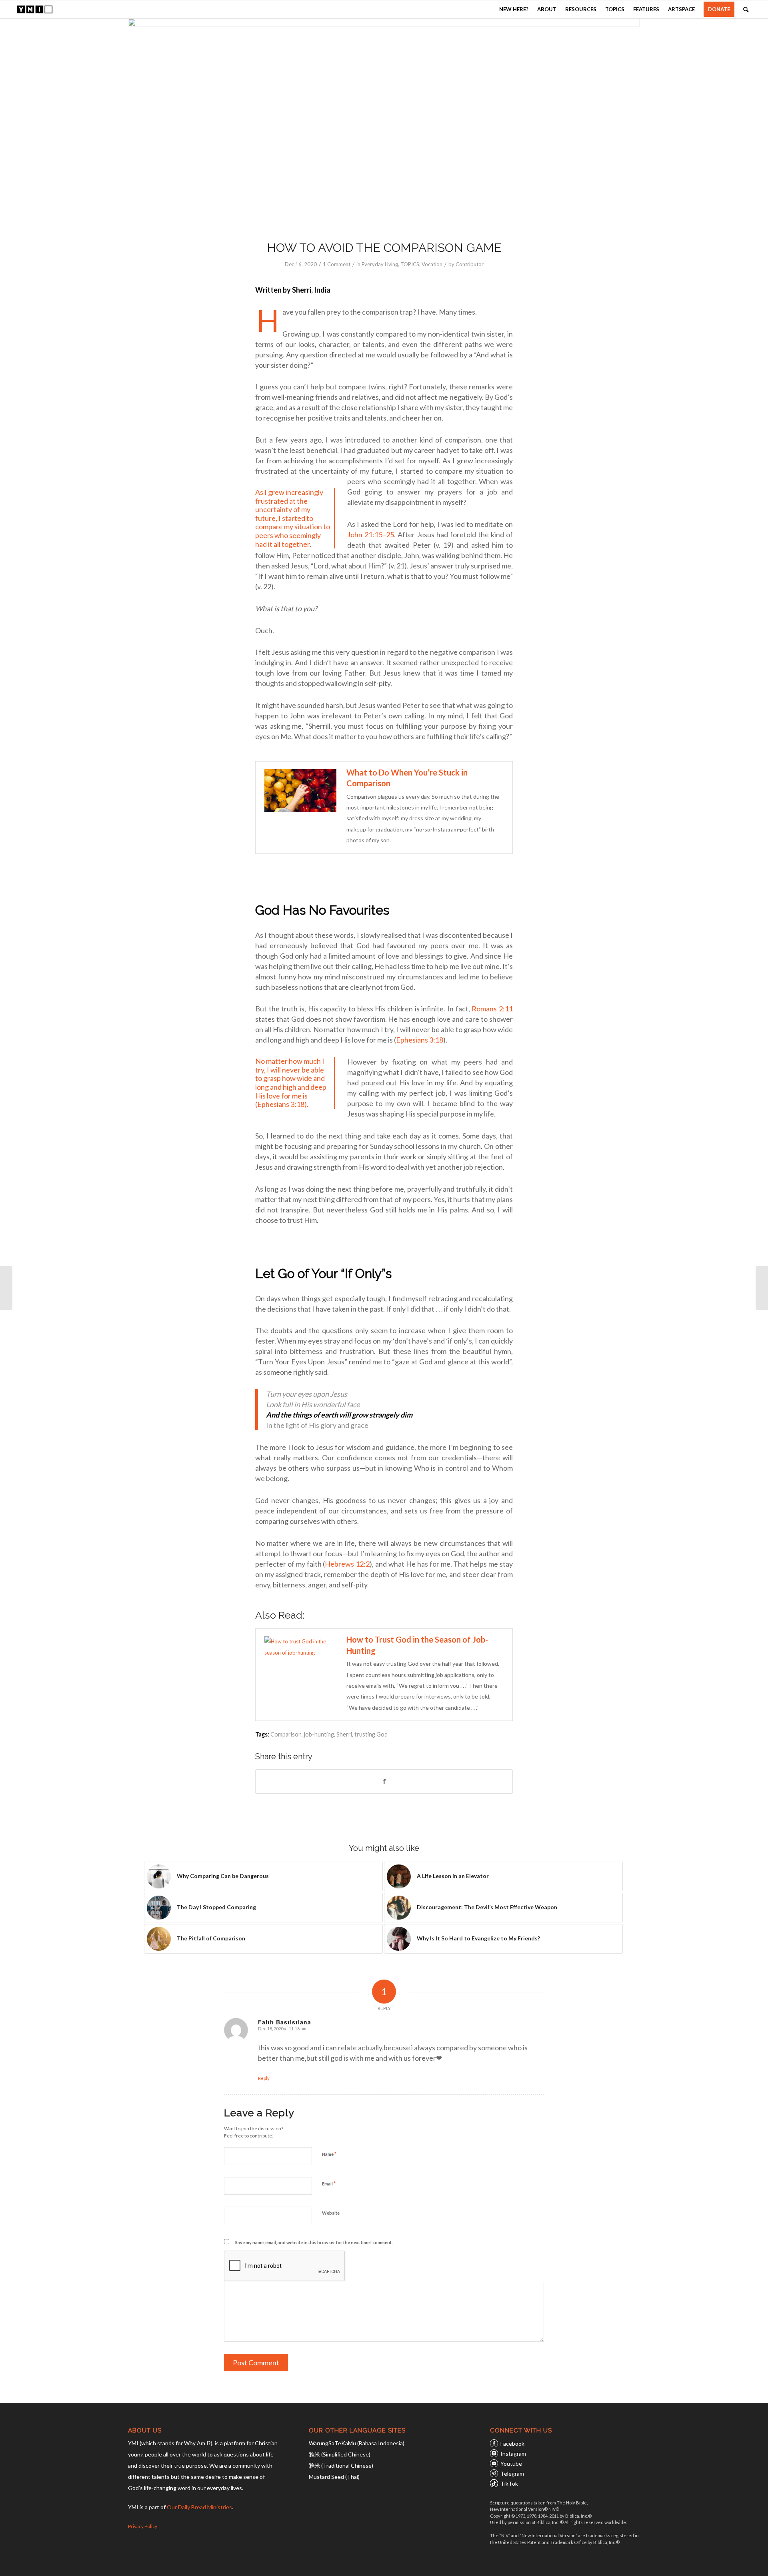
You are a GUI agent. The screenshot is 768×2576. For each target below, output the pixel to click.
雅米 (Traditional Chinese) (341, 2465)
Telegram (512, 2473)
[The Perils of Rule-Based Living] (6, 1288)
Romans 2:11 (492, 1009)
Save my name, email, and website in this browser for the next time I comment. (314, 2242)
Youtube (511, 2463)
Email (329, 2183)
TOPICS (410, 264)
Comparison (286, 1734)
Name (329, 2154)
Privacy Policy (143, 2526)
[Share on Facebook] (384, 1781)
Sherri (344, 1734)
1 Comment (337, 264)
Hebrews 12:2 (347, 1564)
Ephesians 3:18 (420, 1040)
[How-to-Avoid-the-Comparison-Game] (384, 124)
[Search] (746, 9)
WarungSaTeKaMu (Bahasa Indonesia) (357, 2443)
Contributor (470, 264)
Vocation (432, 264)
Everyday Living (380, 264)
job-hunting (319, 1734)
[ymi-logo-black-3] (35, 9)
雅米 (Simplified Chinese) (340, 2454)
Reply (264, 2078)
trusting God (371, 1734)
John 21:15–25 (371, 534)
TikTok (509, 2483)
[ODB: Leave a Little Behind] (762, 1288)
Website (331, 2213)
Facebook (512, 2443)
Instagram (513, 2453)
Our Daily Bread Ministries (199, 2507)
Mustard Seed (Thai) (334, 2477)
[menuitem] (514, 9)
